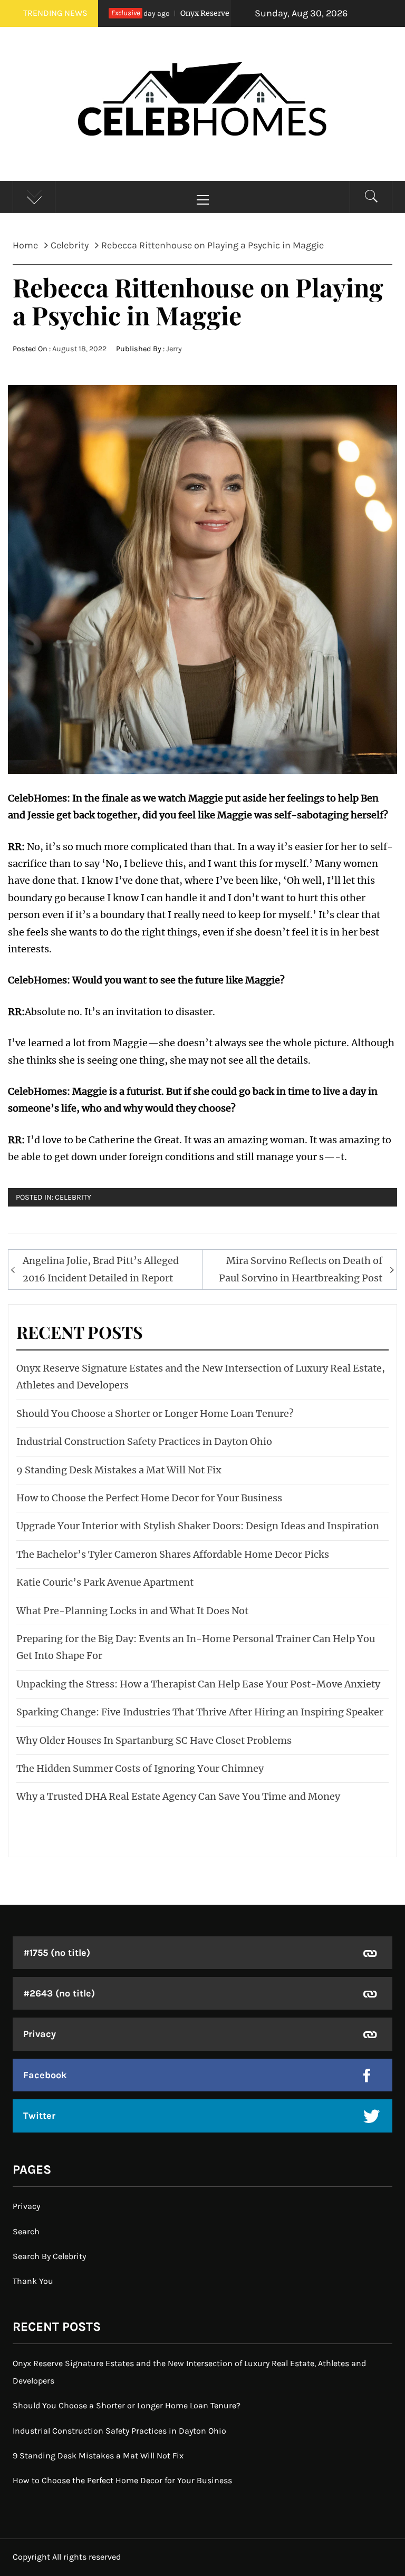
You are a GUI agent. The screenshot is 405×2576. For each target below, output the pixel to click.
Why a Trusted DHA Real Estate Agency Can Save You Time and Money (178, 1796)
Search (26, 2231)
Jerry (174, 349)
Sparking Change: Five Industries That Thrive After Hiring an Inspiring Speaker (200, 1712)
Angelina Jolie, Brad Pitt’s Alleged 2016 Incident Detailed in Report (101, 1269)
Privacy (40, 2034)
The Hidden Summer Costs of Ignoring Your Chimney (140, 1768)
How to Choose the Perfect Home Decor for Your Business (149, 1498)
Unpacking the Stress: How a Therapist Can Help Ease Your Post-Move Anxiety (198, 1684)
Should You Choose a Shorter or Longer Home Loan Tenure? (155, 1414)
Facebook (45, 2075)
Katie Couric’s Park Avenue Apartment (105, 1582)
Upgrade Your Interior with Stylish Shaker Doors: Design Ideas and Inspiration (198, 1526)
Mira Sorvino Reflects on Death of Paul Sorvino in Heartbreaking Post (301, 1269)
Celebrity (73, 1197)
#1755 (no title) (57, 1953)
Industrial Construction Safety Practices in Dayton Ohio (144, 1441)
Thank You (33, 2281)
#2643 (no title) (59, 1993)
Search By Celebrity (49, 2256)
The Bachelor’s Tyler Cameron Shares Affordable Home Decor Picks (173, 1554)
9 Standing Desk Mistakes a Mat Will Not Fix (119, 1470)
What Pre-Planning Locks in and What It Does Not (132, 1611)
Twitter (39, 2116)
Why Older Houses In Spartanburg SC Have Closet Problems (154, 1740)
